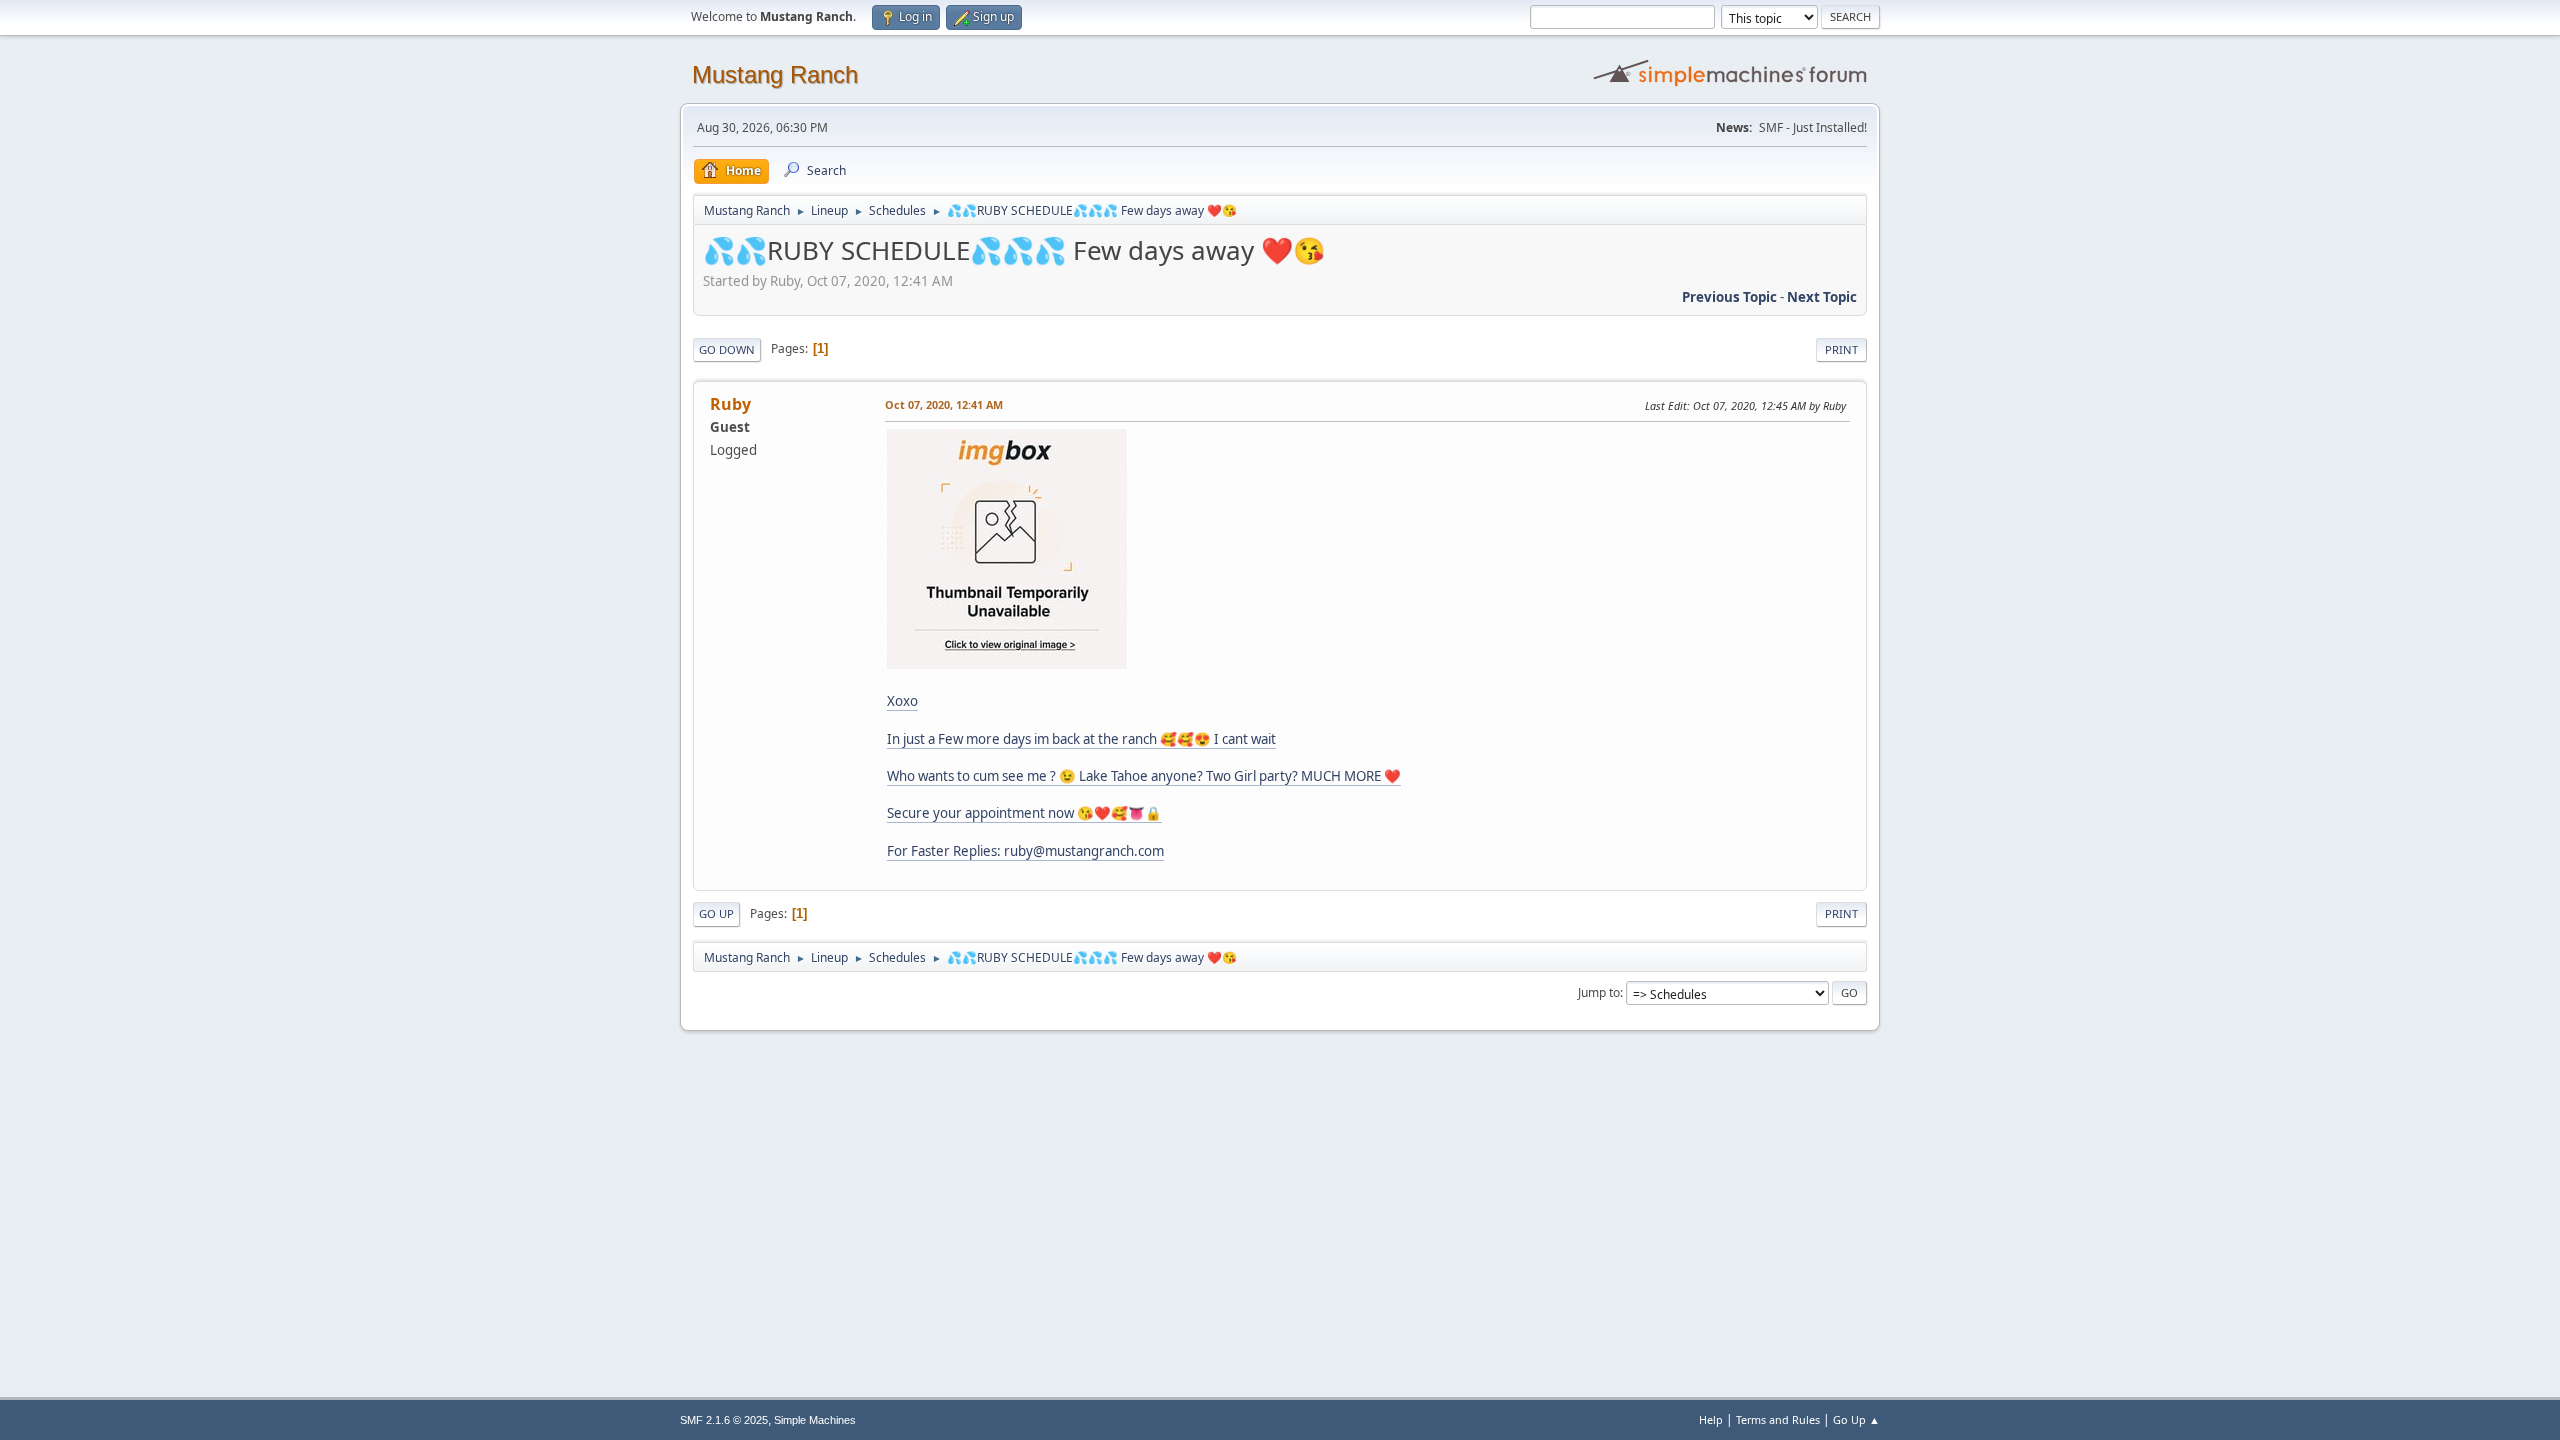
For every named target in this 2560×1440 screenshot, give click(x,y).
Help (1711, 1419)
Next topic (1822, 297)
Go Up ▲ (1856, 1419)
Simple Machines (815, 1420)
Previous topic (1729, 297)
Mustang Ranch (775, 74)
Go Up (716, 913)
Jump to (1599, 992)
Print (1841, 349)
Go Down (727, 349)
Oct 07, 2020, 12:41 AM (944, 404)
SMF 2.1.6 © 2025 (724, 1420)
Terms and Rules (1778, 1419)
